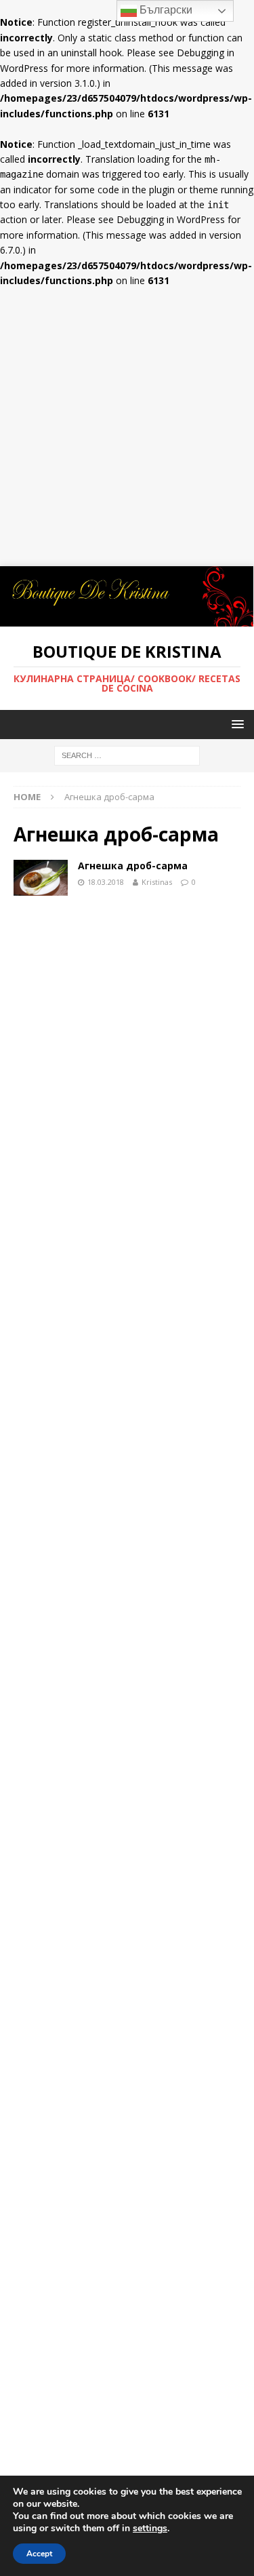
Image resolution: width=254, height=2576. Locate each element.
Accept (39, 2554)
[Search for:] (127, 755)
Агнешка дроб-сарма (133, 866)
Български (165, 10)
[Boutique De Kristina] (127, 619)
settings (150, 2529)
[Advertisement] (127, 432)
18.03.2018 (106, 882)
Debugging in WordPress (171, 219)
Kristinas (157, 882)
